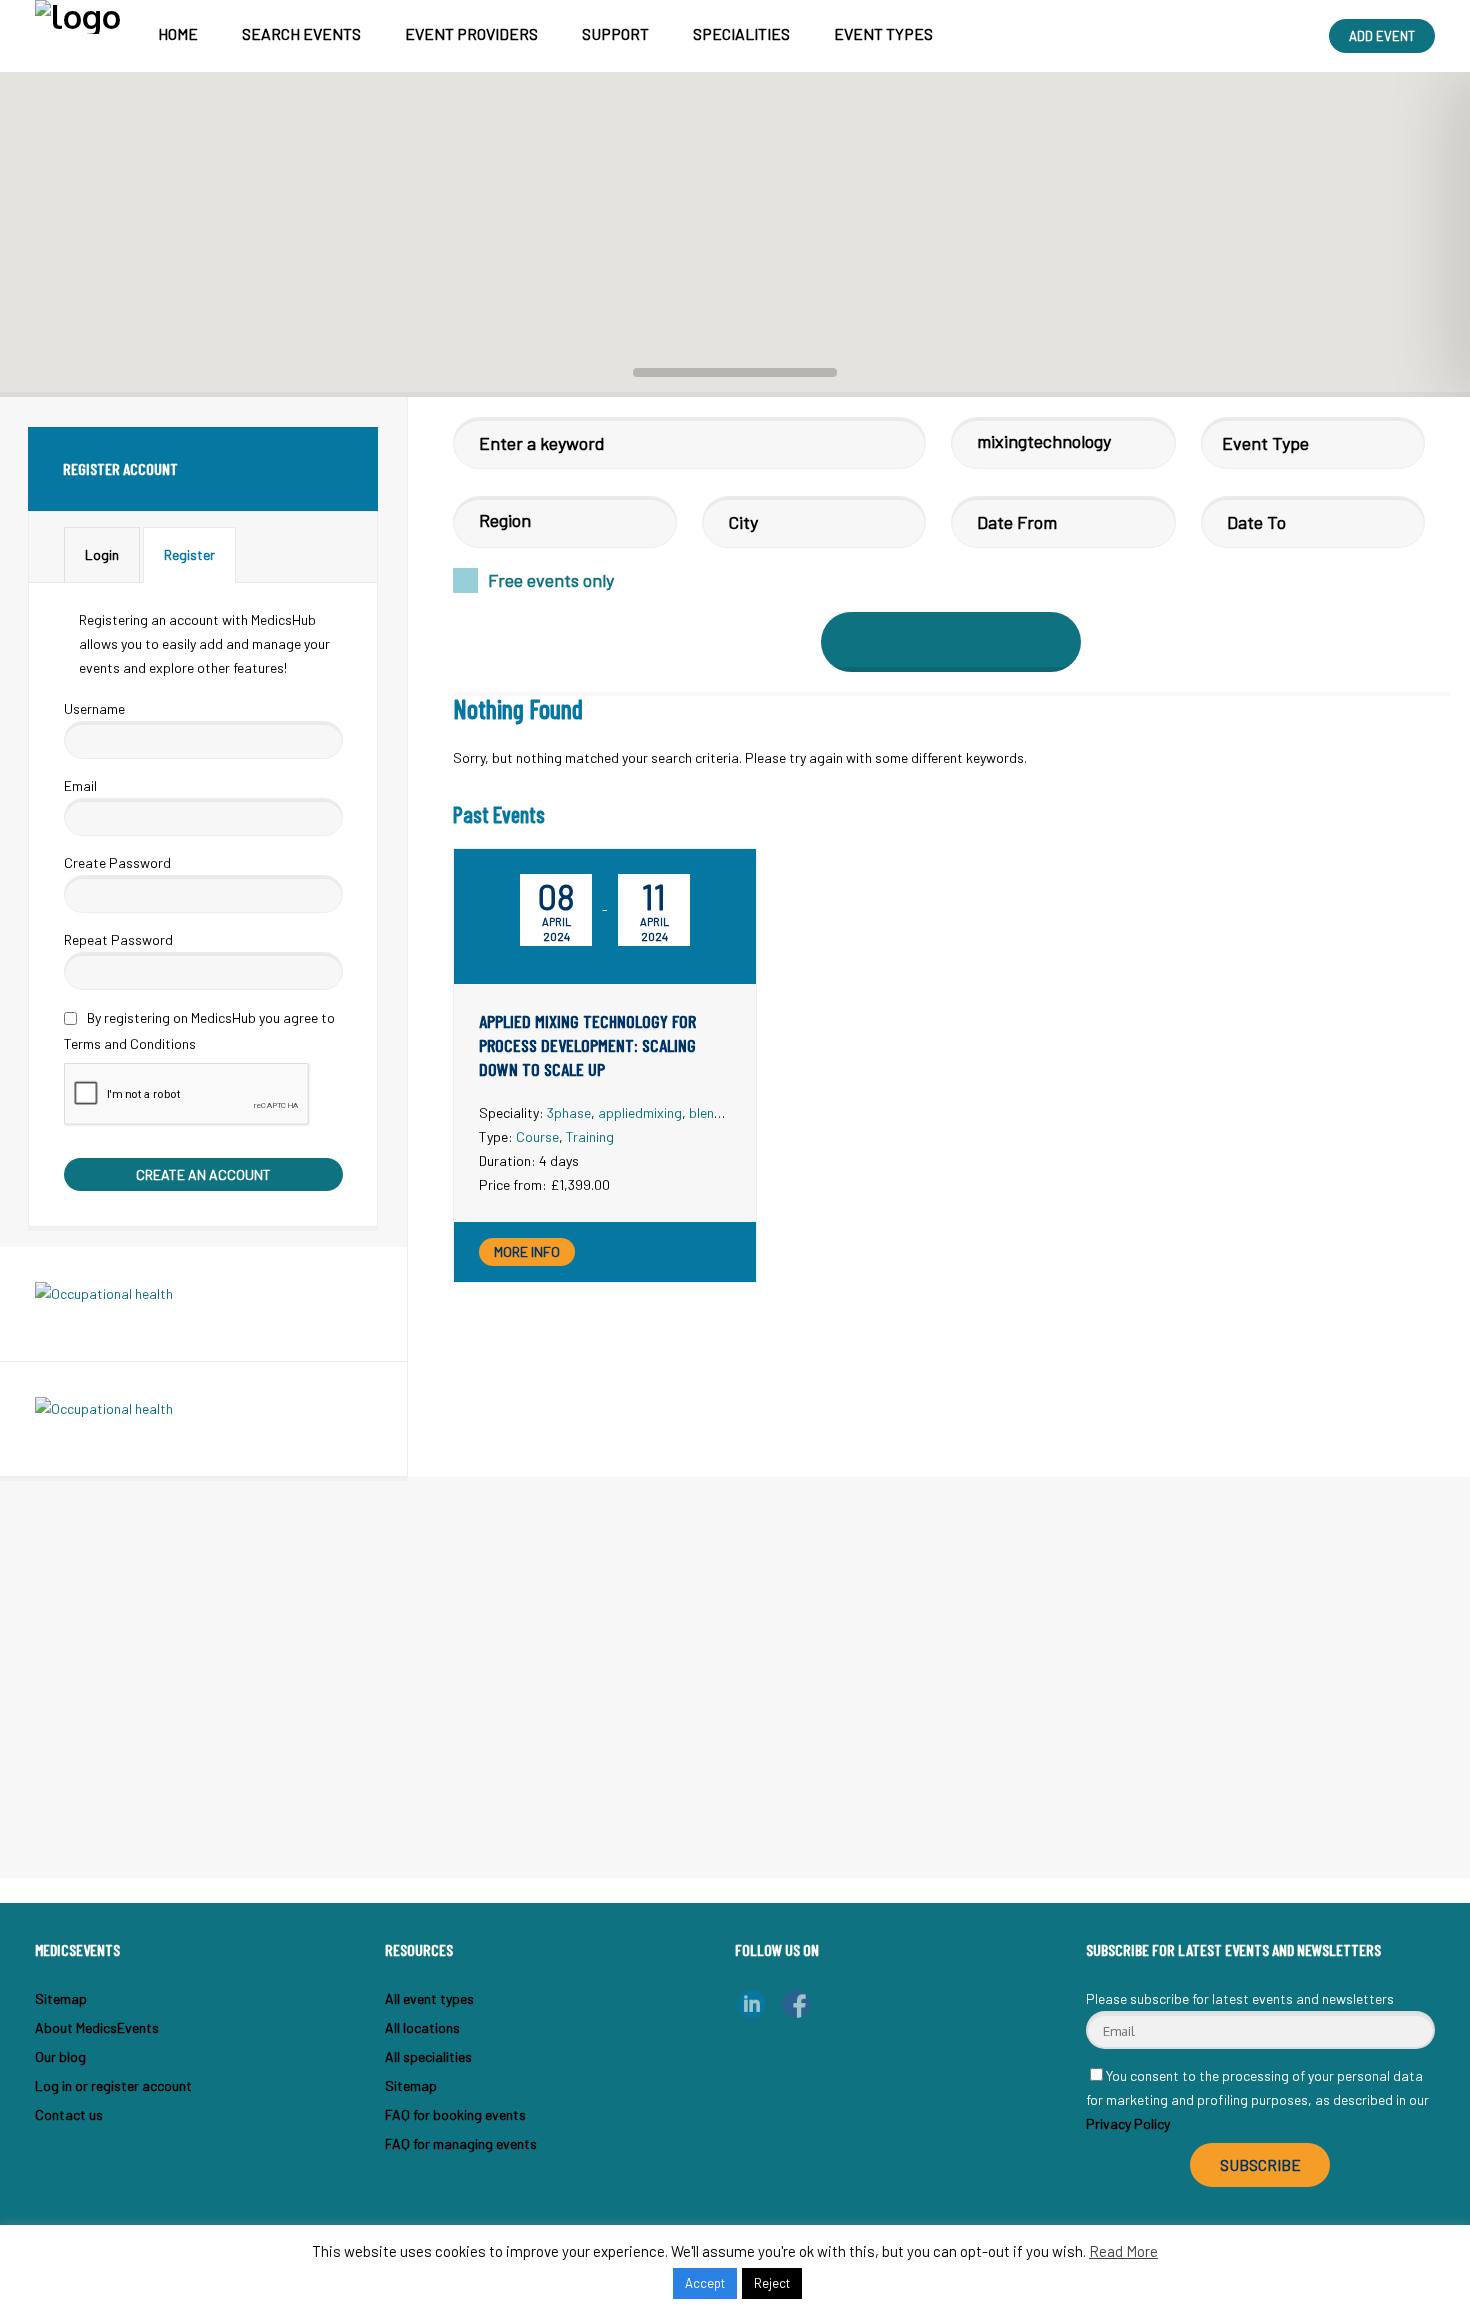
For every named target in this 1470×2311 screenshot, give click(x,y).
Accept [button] (705, 2283)
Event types (883, 33)
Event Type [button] (1265, 443)
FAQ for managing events (461, 2143)
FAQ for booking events (455, 2114)
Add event (1382, 36)
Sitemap (61, 1998)
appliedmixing (640, 1112)
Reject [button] (772, 2283)
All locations (422, 2027)
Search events (301, 33)
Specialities (741, 33)
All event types (429, 1998)
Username (94, 708)
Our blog (60, 2056)
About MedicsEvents (97, 2027)
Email (80, 785)
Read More (1123, 2251)
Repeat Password (118, 939)
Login (102, 554)
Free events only (551, 580)
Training (590, 1136)
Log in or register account (113, 2085)
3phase (569, 1112)
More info (527, 1251)
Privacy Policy (1128, 2123)
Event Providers (471, 33)
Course (537, 1136)
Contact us (69, 2114)
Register (189, 554)
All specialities (428, 2056)
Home (178, 33)
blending (714, 1112)
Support (615, 33)
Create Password (117, 862)
